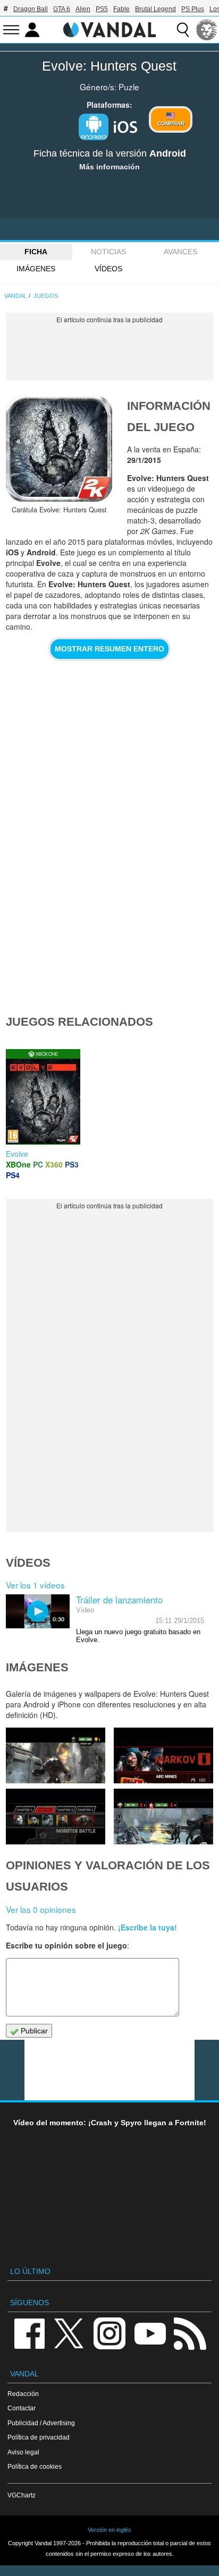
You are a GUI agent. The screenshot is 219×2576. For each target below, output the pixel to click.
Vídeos (108, 269)
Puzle (129, 87)
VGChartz (22, 2495)
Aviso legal (23, 2452)
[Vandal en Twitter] (69, 2333)
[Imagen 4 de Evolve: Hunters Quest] (163, 1755)
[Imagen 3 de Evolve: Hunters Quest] (56, 1817)
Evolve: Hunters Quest (109, 66)
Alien (83, 9)
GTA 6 (62, 9)
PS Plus (193, 9)
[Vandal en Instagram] (109, 2333)
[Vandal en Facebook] (29, 2333)
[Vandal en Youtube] (150, 2333)
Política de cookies (35, 2466)
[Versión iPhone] (125, 126)
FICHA (36, 252)
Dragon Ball (31, 9)
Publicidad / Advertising (41, 2423)
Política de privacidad (39, 2437)
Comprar (171, 123)
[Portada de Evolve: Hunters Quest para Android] (59, 449)
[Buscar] (183, 30)
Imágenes (36, 269)
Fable (121, 9)
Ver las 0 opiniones (41, 1909)
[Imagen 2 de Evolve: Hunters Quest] (163, 1817)
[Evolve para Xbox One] (43, 1096)
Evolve (17, 1154)
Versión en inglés (109, 2530)
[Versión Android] (94, 127)
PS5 (102, 9)
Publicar (33, 2031)
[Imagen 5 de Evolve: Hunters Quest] (56, 1755)
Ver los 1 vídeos (35, 1585)
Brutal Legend (155, 9)
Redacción (23, 2394)
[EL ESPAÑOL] (207, 30)
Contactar (22, 2408)
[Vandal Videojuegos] (109, 29)
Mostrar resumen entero (109, 649)
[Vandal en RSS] (190, 2333)
